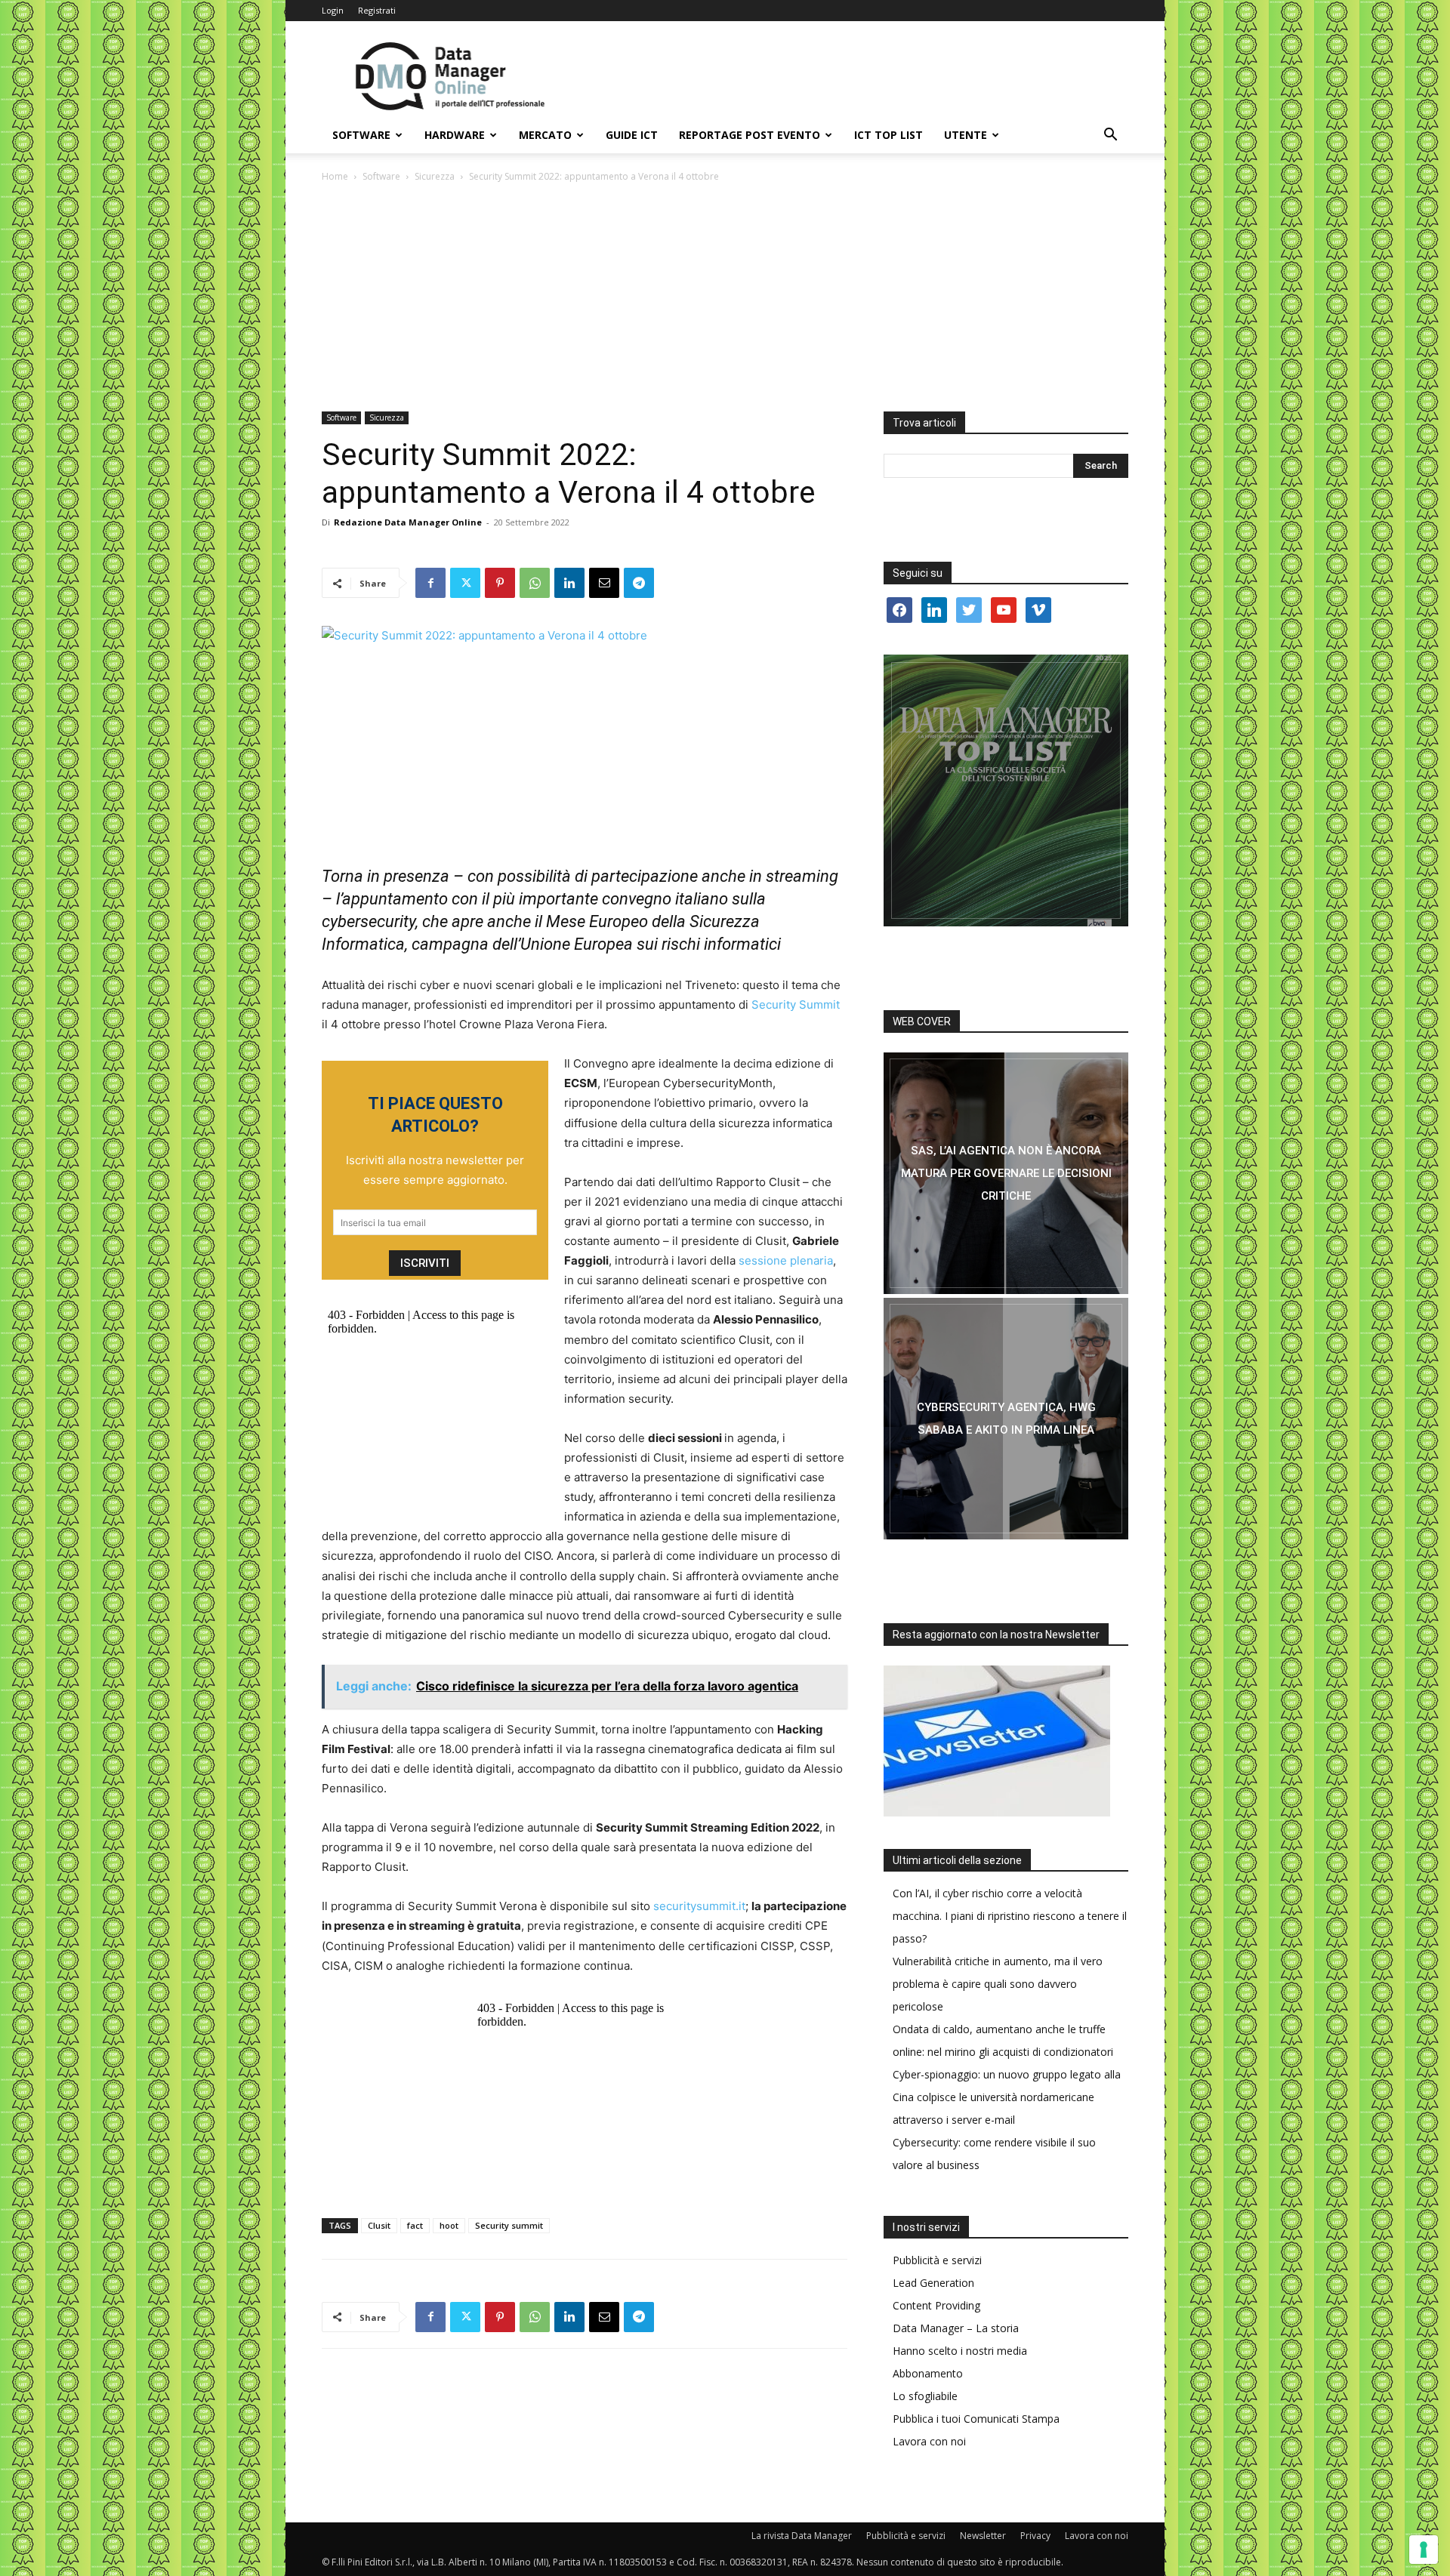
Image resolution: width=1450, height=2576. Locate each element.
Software (361, 135)
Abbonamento (928, 2373)
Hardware (455, 135)
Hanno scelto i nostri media (960, 2351)
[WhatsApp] (535, 583)
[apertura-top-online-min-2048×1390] (1006, 790)
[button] (1110, 136)
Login (333, 10)
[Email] (604, 583)
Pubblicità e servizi (937, 2260)
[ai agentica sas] (1006, 1173)
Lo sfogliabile (925, 2396)
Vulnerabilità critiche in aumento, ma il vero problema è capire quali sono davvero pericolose (998, 1984)
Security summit (509, 2225)
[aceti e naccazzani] (1006, 1419)
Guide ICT (632, 135)
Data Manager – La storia (956, 2328)
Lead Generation (933, 2283)
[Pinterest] (500, 583)
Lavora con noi (929, 2441)
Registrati (377, 10)
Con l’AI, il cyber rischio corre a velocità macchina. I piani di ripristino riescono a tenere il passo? (1010, 1916)
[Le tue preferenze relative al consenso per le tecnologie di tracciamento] (1424, 2550)
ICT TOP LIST (889, 135)
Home (335, 176)
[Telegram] (639, 583)
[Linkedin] (569, 583)
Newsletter (983, 2536)
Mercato (545, 135)
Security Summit (796, 1005)
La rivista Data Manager (802, 2536)
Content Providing (936, 2305)
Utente (966, 135)
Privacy (1035, 2536)
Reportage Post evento (750, 135)
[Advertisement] (725, 298)
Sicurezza (435, 176)
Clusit (379, 2225)
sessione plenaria (786, 1260)
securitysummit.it (698, 1906)
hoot (449, 2225)
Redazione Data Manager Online (408, 522)
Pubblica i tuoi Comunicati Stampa (976, 2419)
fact (415, 2225)
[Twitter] (465, 583)
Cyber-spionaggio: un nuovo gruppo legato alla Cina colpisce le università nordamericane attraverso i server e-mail (1007, 2097)
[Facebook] (430, 583)
